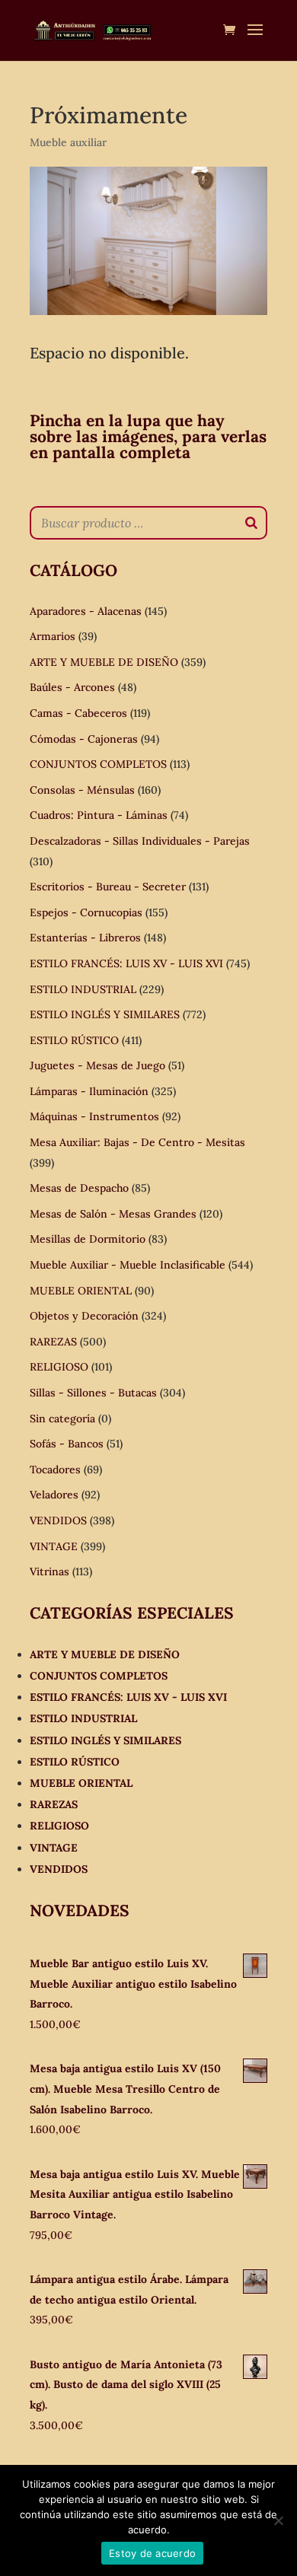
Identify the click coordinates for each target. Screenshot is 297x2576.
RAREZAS (53, 1342)
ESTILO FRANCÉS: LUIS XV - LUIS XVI (126, 963)
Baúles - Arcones (72, 687)
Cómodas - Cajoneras (84, 739)
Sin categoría (62, 1419)
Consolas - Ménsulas (82, 790)
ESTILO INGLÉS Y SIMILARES (105, 1014)
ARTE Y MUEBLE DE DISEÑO (104, 662)
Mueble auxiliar (68, 142)
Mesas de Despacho (79, 1188)
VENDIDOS (58, 1520)
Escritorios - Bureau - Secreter (108, 887)
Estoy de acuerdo (152, 2553)
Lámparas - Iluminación (89, 1091)
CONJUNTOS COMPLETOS (98, 764)
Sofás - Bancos (67, 1444)
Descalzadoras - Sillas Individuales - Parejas (140, 841)
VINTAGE (54, 1546)
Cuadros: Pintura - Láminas (99, 815)
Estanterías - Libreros (85, 938)
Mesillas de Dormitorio (88, 1239)
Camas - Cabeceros (78, 713)
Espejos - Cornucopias (86, 912)
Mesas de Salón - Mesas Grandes (113, 1214)
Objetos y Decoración (84, 1316)
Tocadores (55, 1469)
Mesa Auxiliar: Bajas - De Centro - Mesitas (137, 1142)
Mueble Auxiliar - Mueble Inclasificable (128, 1265)
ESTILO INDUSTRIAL (83, 989)
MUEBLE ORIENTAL (81, 1291)
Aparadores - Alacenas (86, 611)
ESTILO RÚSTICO (74, 1040)
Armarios (53, 636)
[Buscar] (251, 523)
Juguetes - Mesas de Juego (97, 1065)
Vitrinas (49, 1571)
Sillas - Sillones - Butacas (93, 1393)
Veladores (54, 1495)
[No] (278, 2520)
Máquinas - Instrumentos (94, 1116)
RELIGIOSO (59, 1367)
